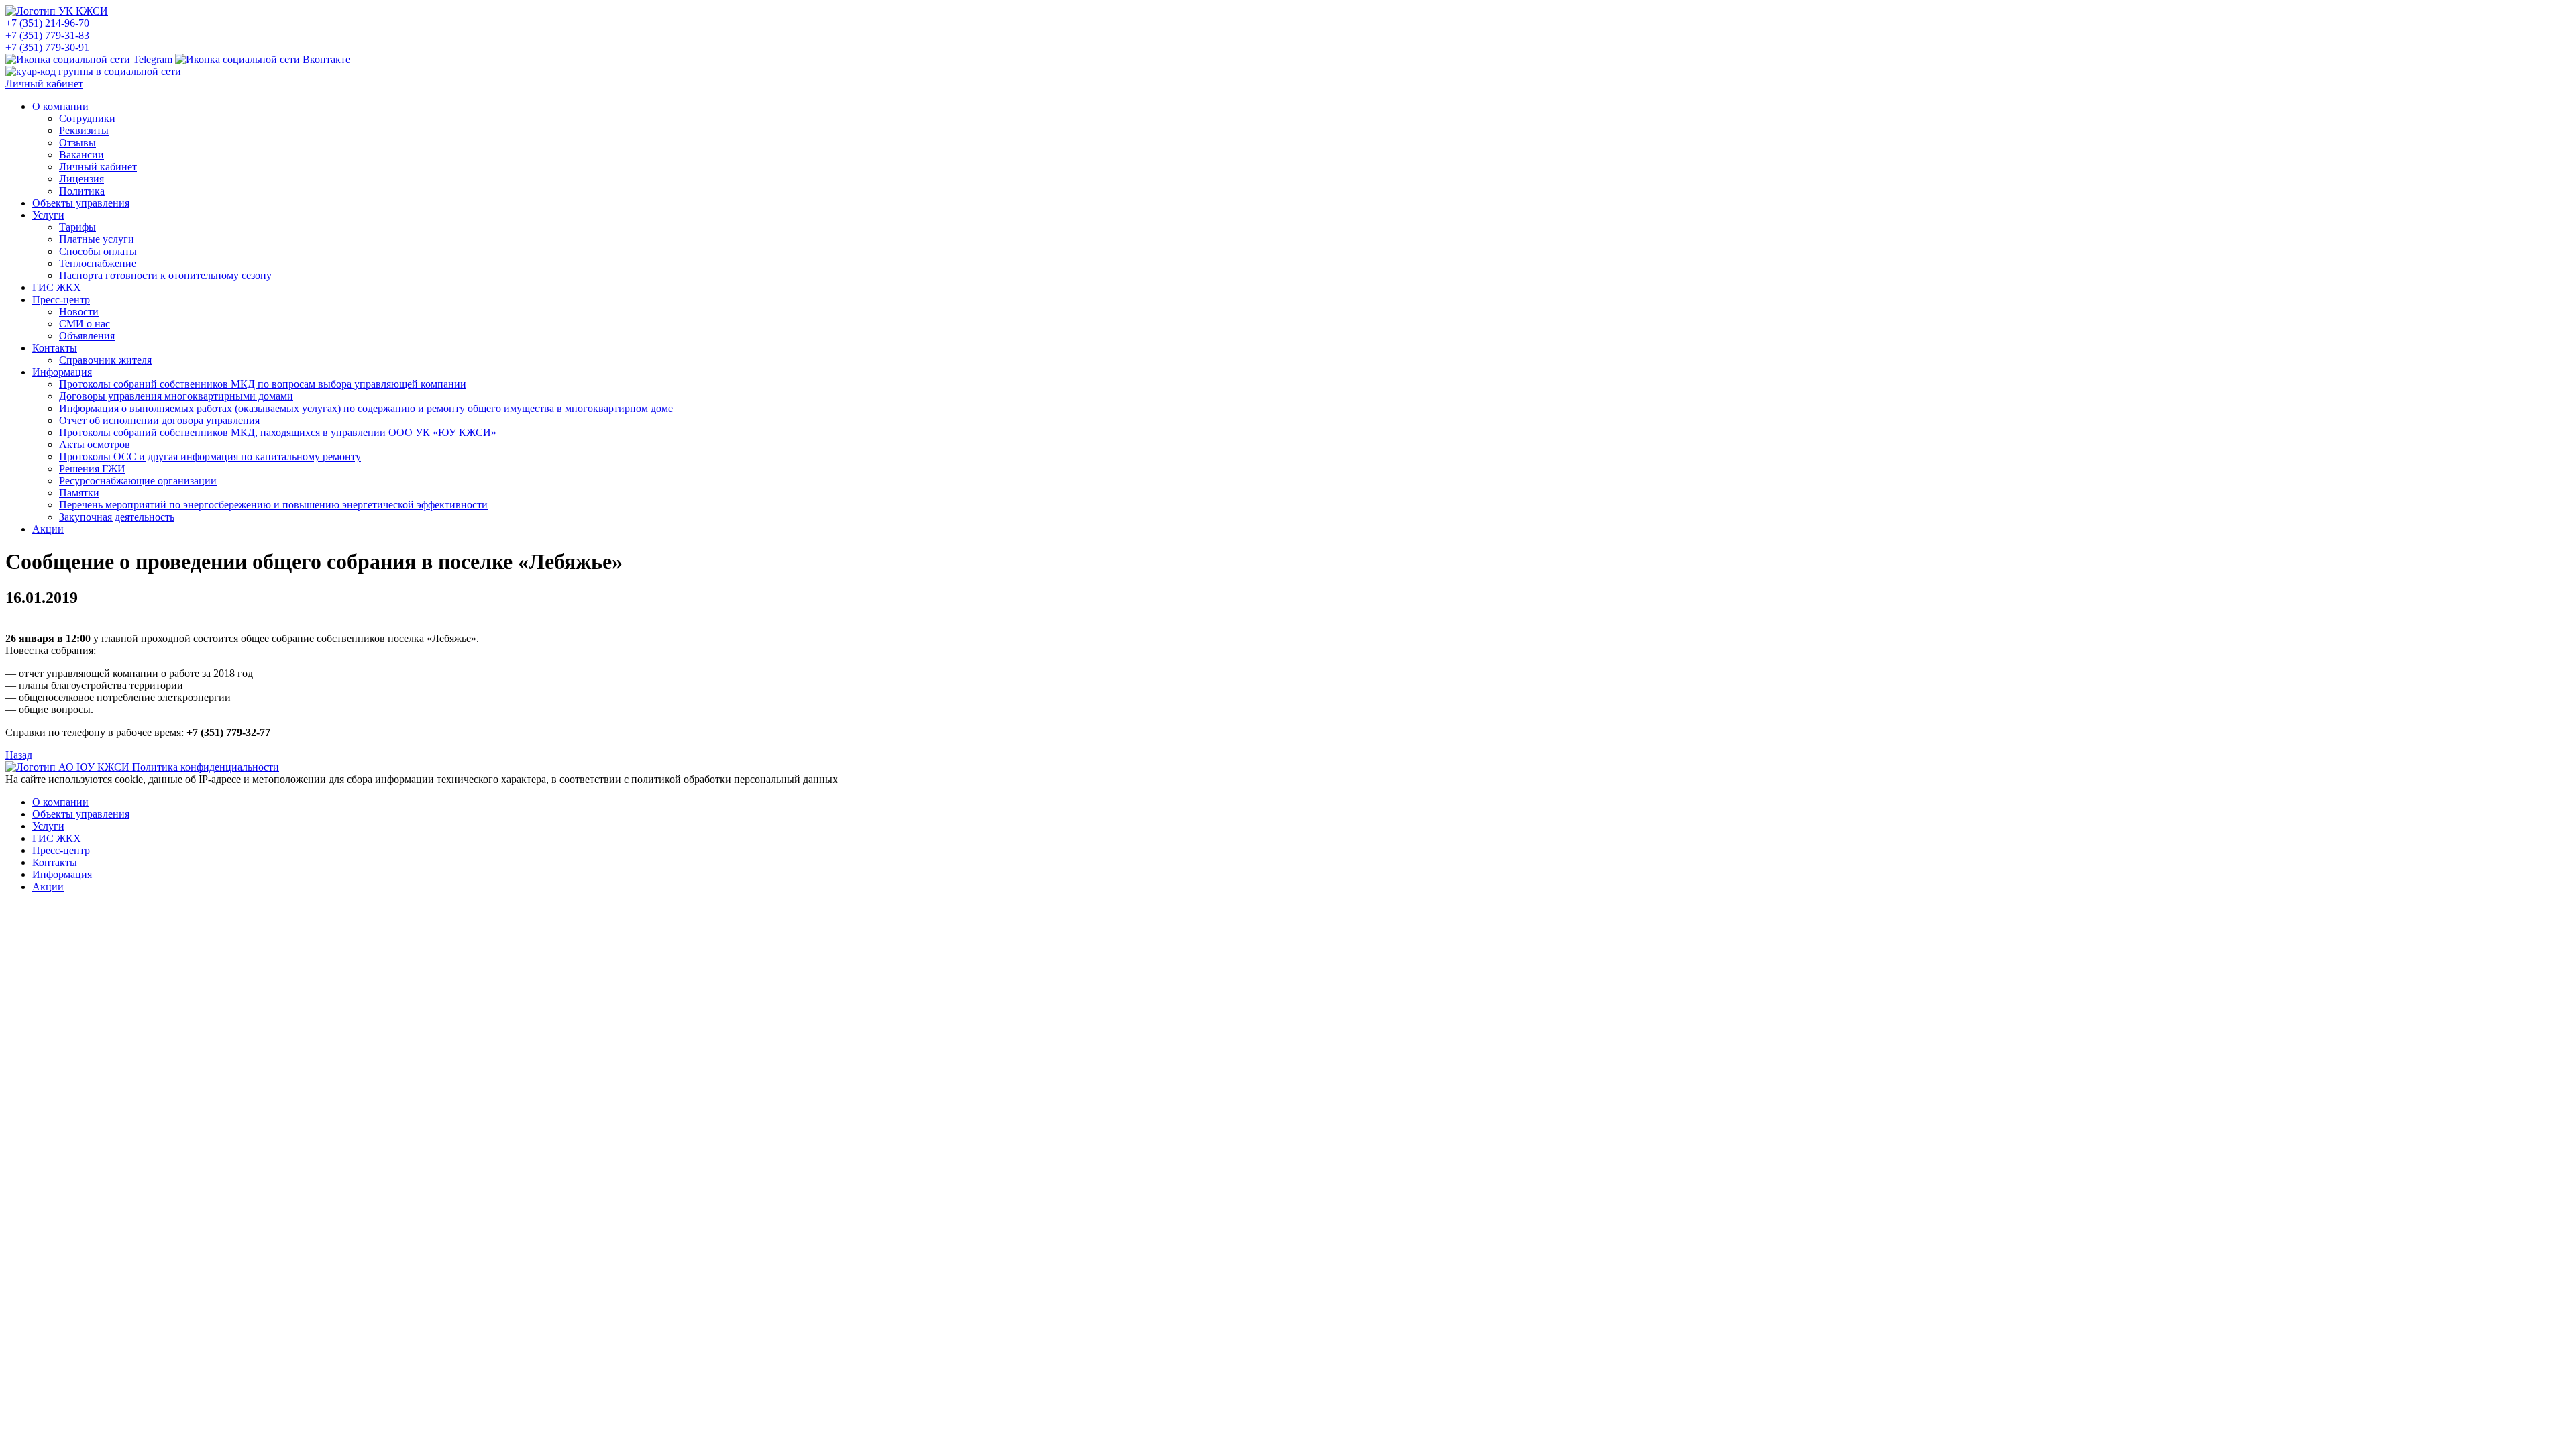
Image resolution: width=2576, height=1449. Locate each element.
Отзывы (77, 143)
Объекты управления (81, 203)
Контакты (55, 348)
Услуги (48, 215)
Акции (48, 529)
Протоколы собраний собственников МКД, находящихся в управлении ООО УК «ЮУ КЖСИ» (278, 432)
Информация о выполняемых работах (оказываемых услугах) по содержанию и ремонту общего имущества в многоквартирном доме (366, 408)
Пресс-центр (61, 300)
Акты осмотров (95, 444)
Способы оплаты (98, 251)
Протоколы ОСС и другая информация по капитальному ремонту (210, 457)
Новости (79, 312)
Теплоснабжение (98, 263)
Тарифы (77, 227)
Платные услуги (97, 239)
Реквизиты (84, 130)
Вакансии (82, 155)
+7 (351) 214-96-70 (47, 23)
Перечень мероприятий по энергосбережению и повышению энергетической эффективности (273, 505)
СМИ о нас (85, 324)
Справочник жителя (105, 360)
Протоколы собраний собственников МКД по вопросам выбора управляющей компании (263, 384)
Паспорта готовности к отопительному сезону (165, 275)
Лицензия (82, 179)
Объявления (87, 336)
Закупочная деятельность (117, 517)
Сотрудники (87, 118)
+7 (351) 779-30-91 (47, 47)
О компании (60, 106)
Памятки (79, 493)
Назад (19, 755)
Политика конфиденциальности (206, 767)
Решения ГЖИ (92, 469)
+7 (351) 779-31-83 (47, 35)
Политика (82, 191)
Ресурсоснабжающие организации (138, 481)
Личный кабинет (44, 84)
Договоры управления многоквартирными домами (176, 396)
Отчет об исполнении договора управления (159, 420)
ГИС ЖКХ (57, 287)
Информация (62, 372)
